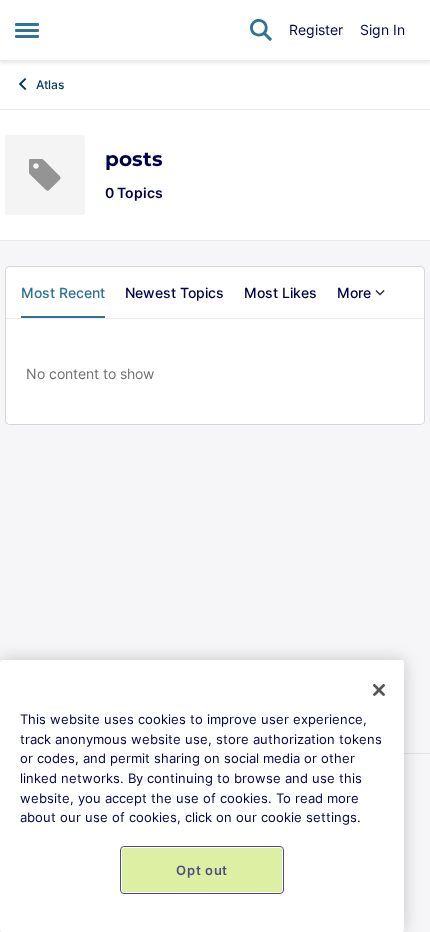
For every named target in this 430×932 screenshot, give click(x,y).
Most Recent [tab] (63, 292)
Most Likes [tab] (280, 292)
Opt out (202, 870)
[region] (202, 796)
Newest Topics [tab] (174, 292)
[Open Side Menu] (27, 30)
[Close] (379, 690)
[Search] (261, 30)
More (354, 292)
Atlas (50, 84)
